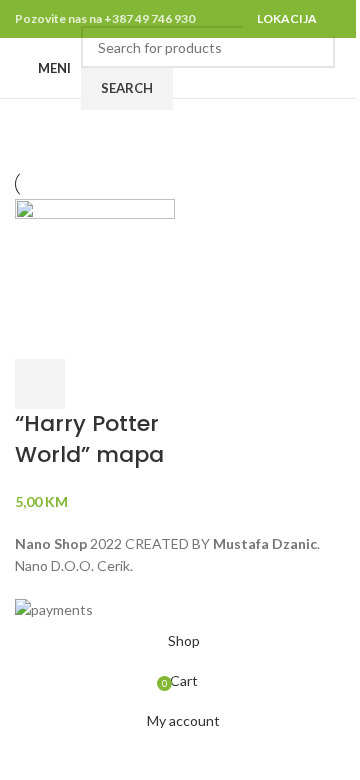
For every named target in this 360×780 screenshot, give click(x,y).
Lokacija (287, 18)
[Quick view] (93, 384)
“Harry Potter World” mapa (89, 439)
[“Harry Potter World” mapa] (95, 277)
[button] (40, 384)
